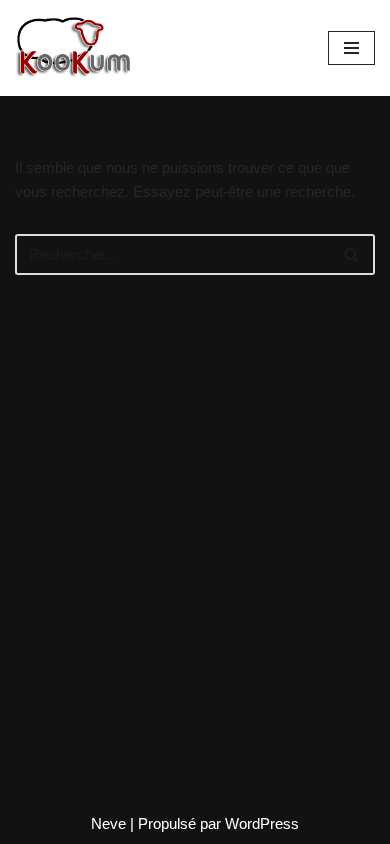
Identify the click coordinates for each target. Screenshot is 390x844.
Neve (108, 823)
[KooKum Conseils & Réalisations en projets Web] (75, 48)
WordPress (262, 823)
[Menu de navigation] (351, 48)
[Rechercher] (352, 254)
